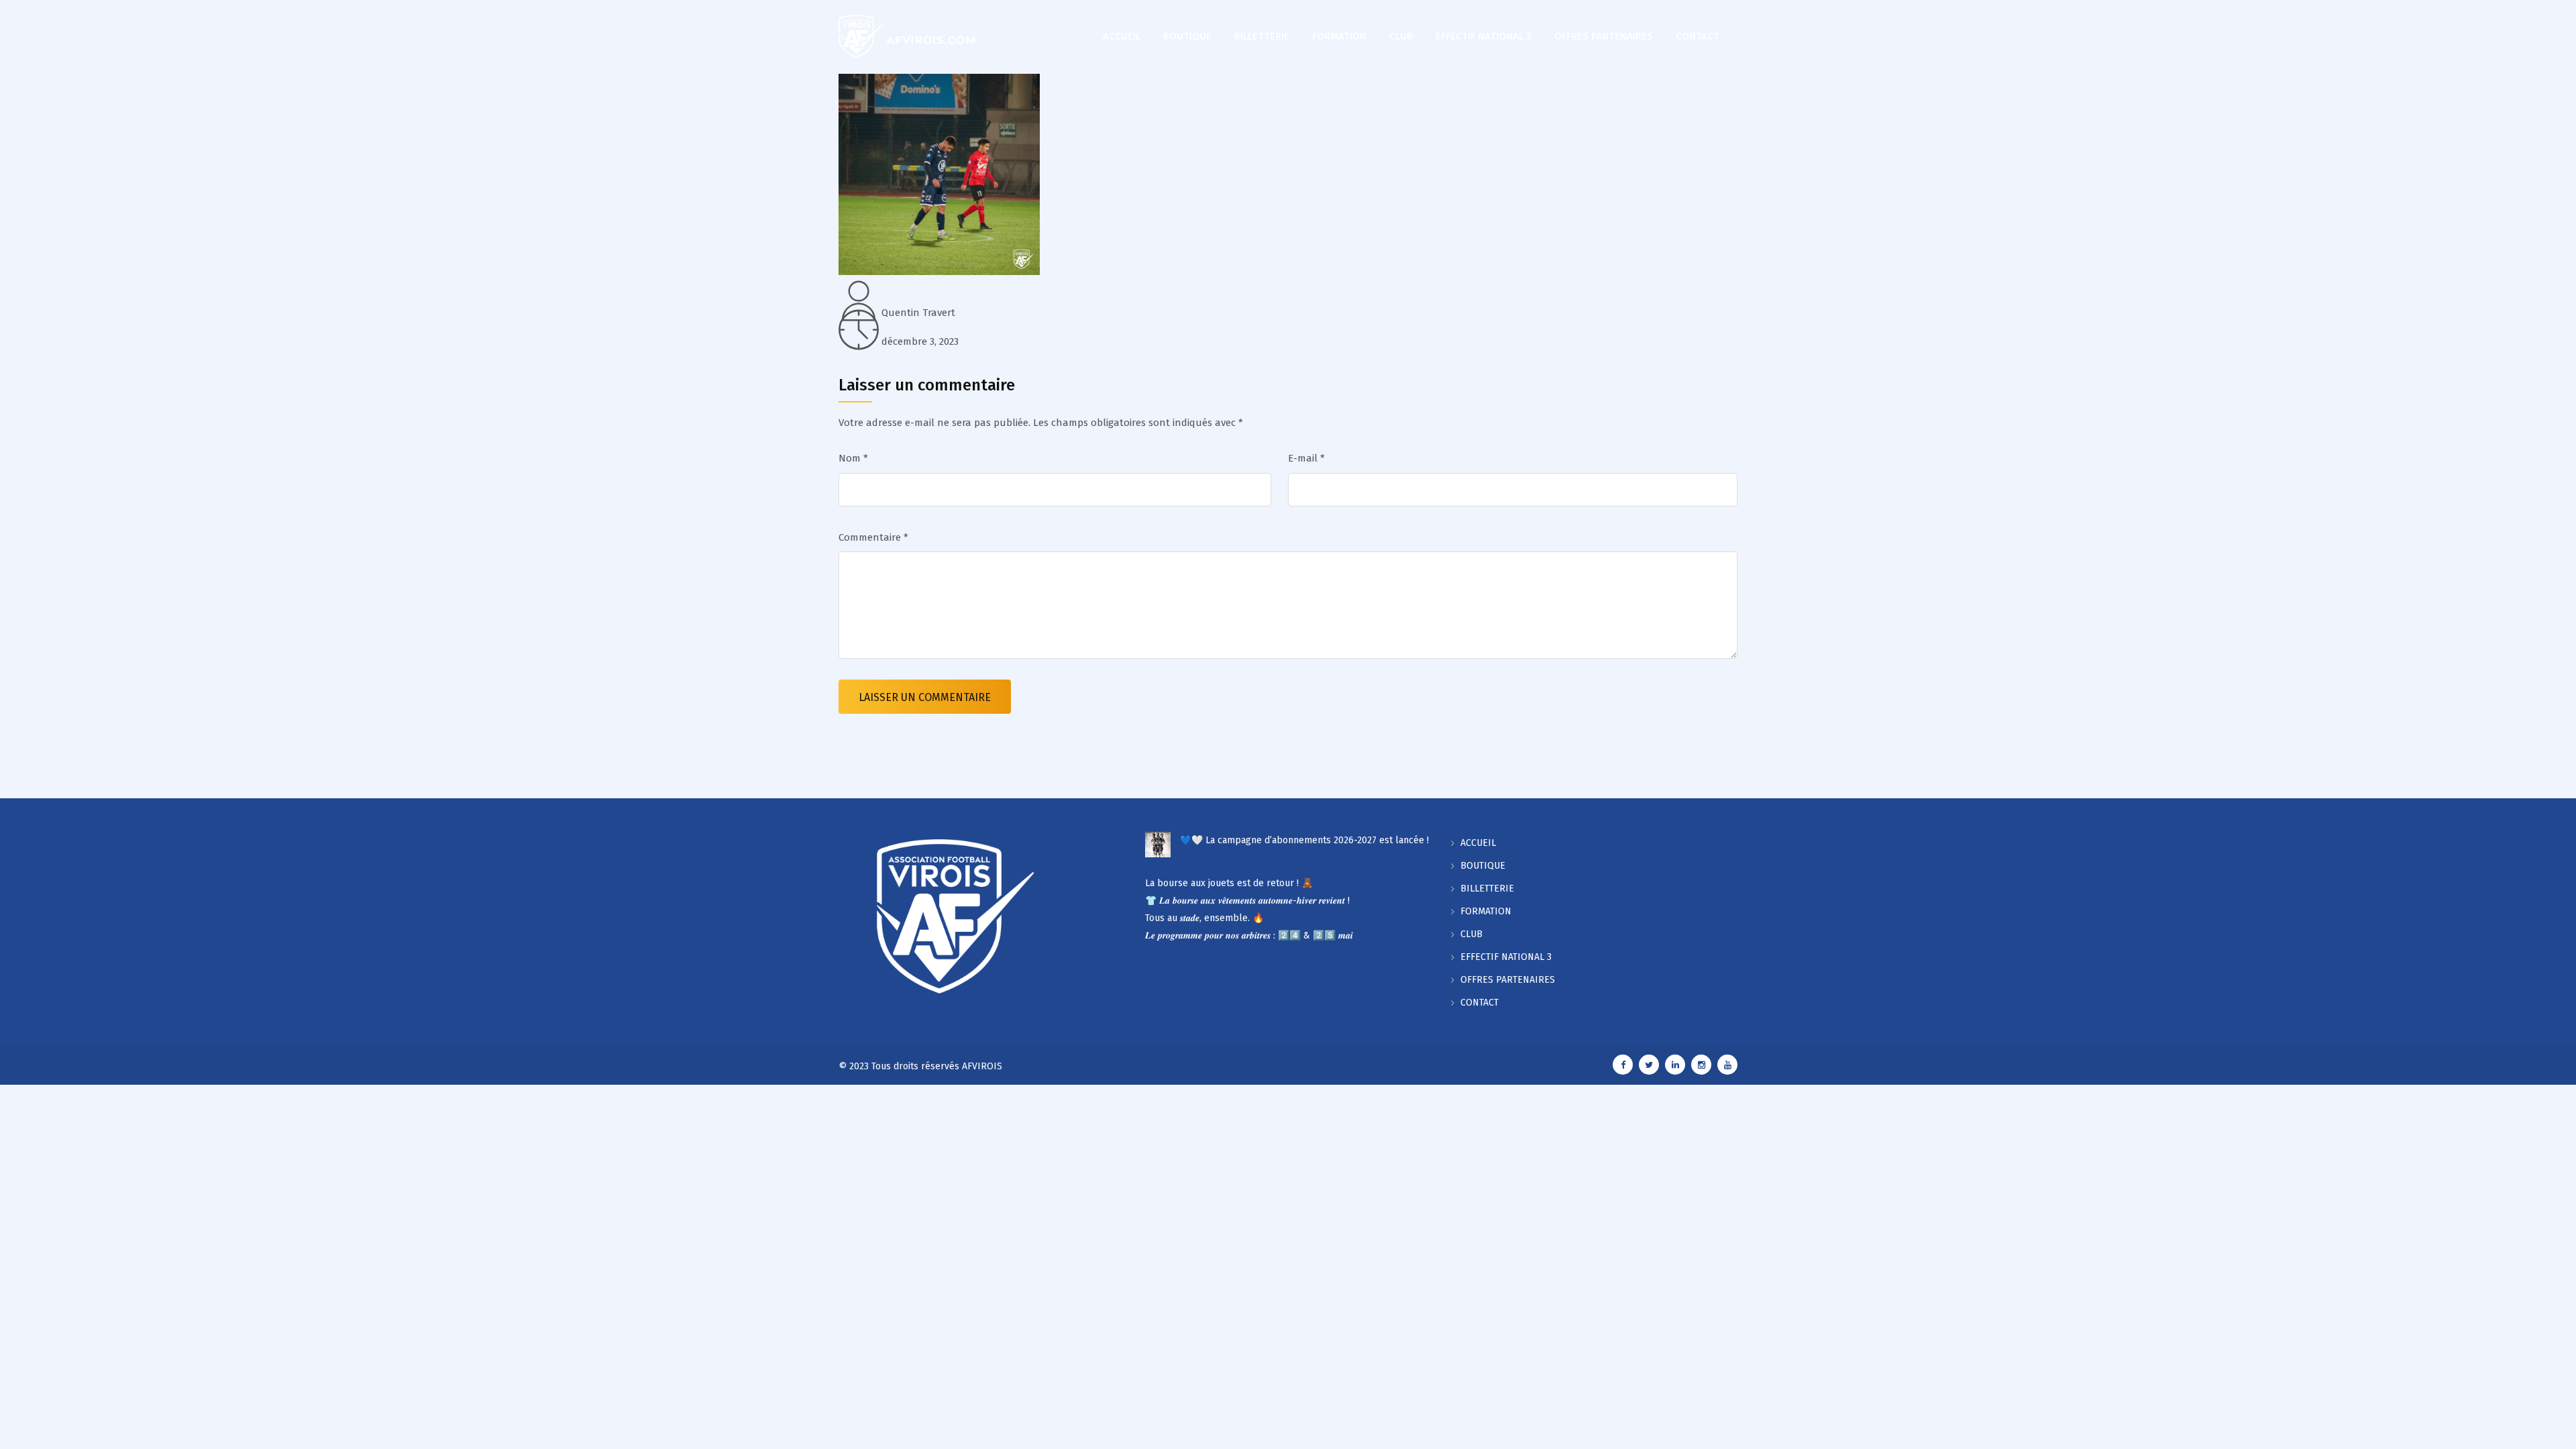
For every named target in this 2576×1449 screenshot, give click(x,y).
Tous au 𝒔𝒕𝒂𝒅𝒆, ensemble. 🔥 (1204, 918)
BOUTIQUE (1187, 36)
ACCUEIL (1122, 36)
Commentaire (873, 537)
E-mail (1306, 458)
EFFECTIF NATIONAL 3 (1484, 36)
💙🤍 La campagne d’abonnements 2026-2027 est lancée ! (1304, 840)
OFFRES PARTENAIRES (1604, 36)
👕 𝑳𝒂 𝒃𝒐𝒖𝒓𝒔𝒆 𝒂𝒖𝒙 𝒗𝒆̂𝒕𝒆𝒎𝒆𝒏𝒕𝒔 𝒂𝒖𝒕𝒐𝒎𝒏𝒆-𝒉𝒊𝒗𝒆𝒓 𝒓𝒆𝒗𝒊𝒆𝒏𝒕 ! (1247, 901)
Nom (853, 458)
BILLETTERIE (1262, 36)
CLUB (1401, 36)
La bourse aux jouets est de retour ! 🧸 (1229, 883)
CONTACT (1698, 36)
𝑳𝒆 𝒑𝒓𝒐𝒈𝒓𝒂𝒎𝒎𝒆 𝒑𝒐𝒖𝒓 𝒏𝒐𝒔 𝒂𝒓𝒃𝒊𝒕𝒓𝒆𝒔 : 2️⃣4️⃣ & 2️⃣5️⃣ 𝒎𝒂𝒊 (1249, 935)
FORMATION (1339, 36)
